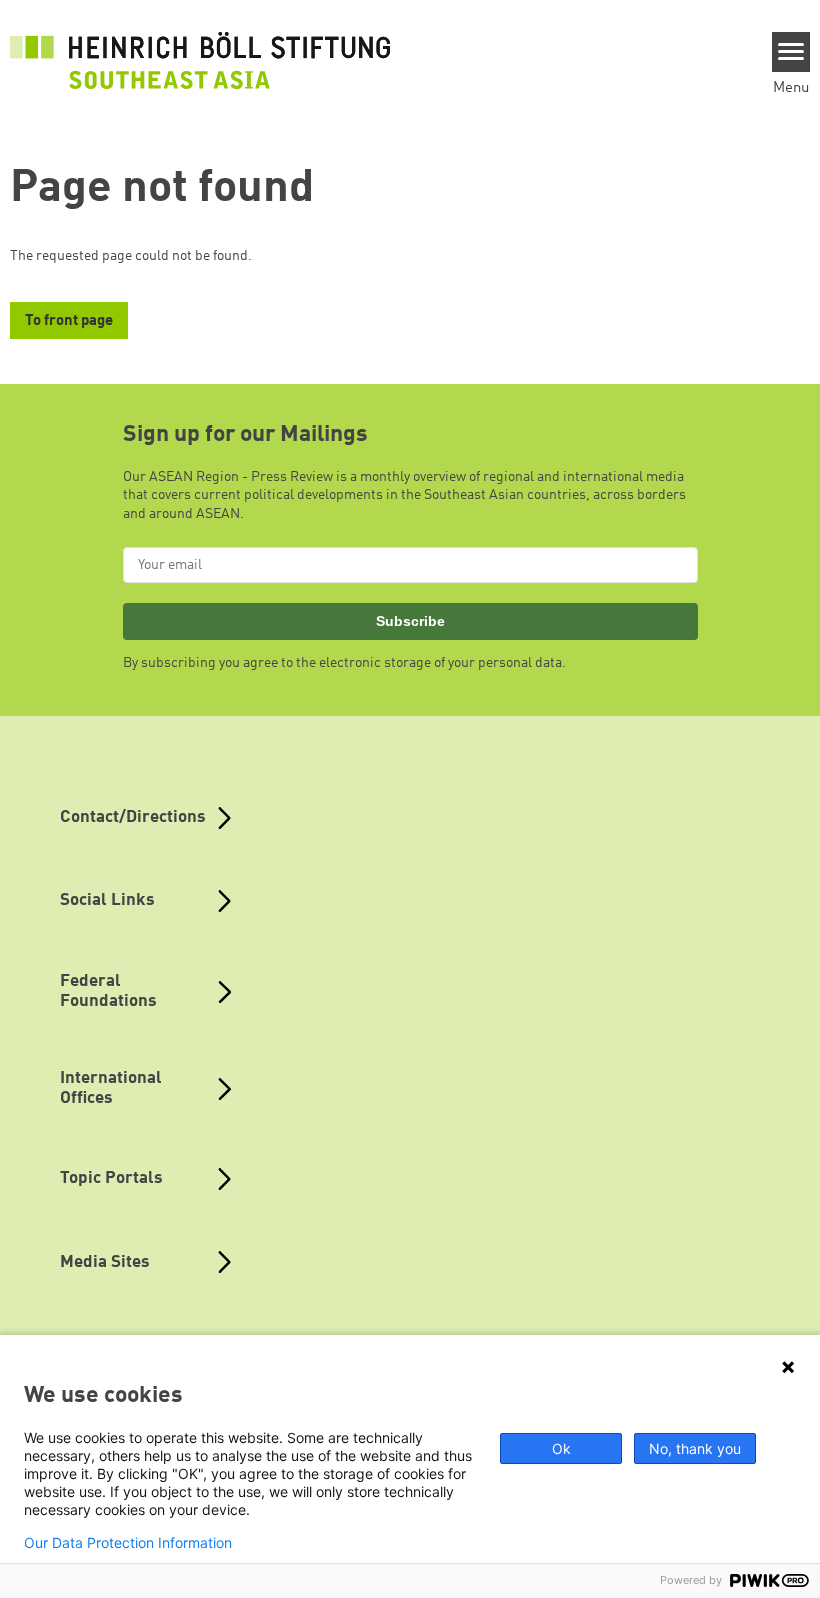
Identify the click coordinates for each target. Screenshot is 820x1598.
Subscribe (410, 621)
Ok (561, 1448)
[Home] (200, 60)
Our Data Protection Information (128, 1543)
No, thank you (695, 1448)
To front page (69, 321)
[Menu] (791, 52)
